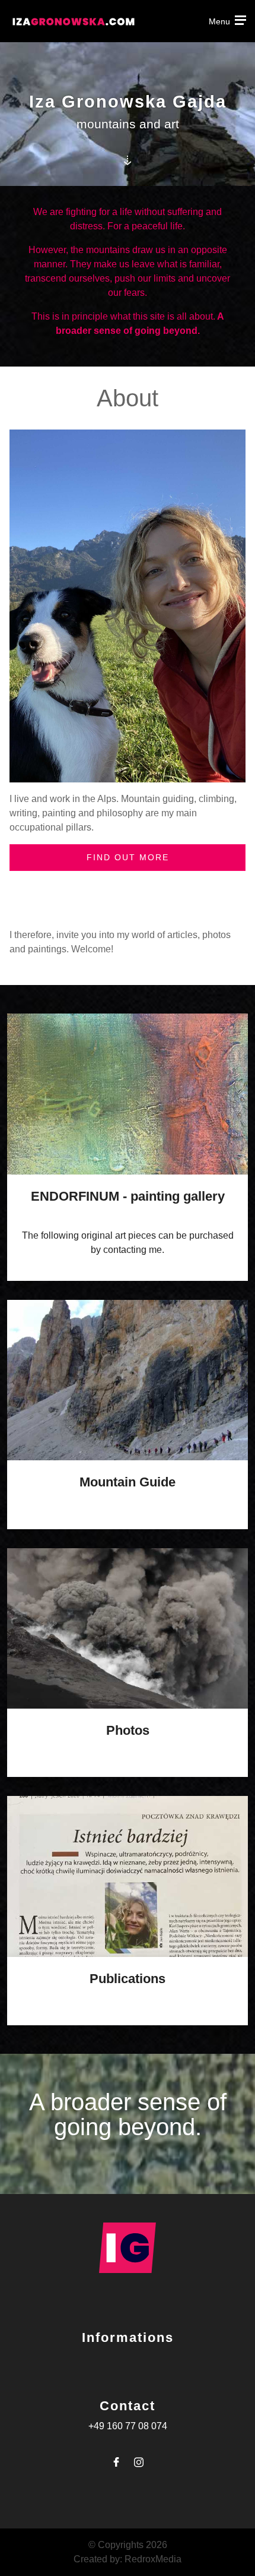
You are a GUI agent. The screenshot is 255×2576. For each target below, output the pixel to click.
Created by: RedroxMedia (128, 2559)
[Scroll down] (127, 160)
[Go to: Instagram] (139, 2462)
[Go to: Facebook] (116, 2462)
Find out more (128, 857)
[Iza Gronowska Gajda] (128, 606)
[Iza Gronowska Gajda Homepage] (74, 20)
